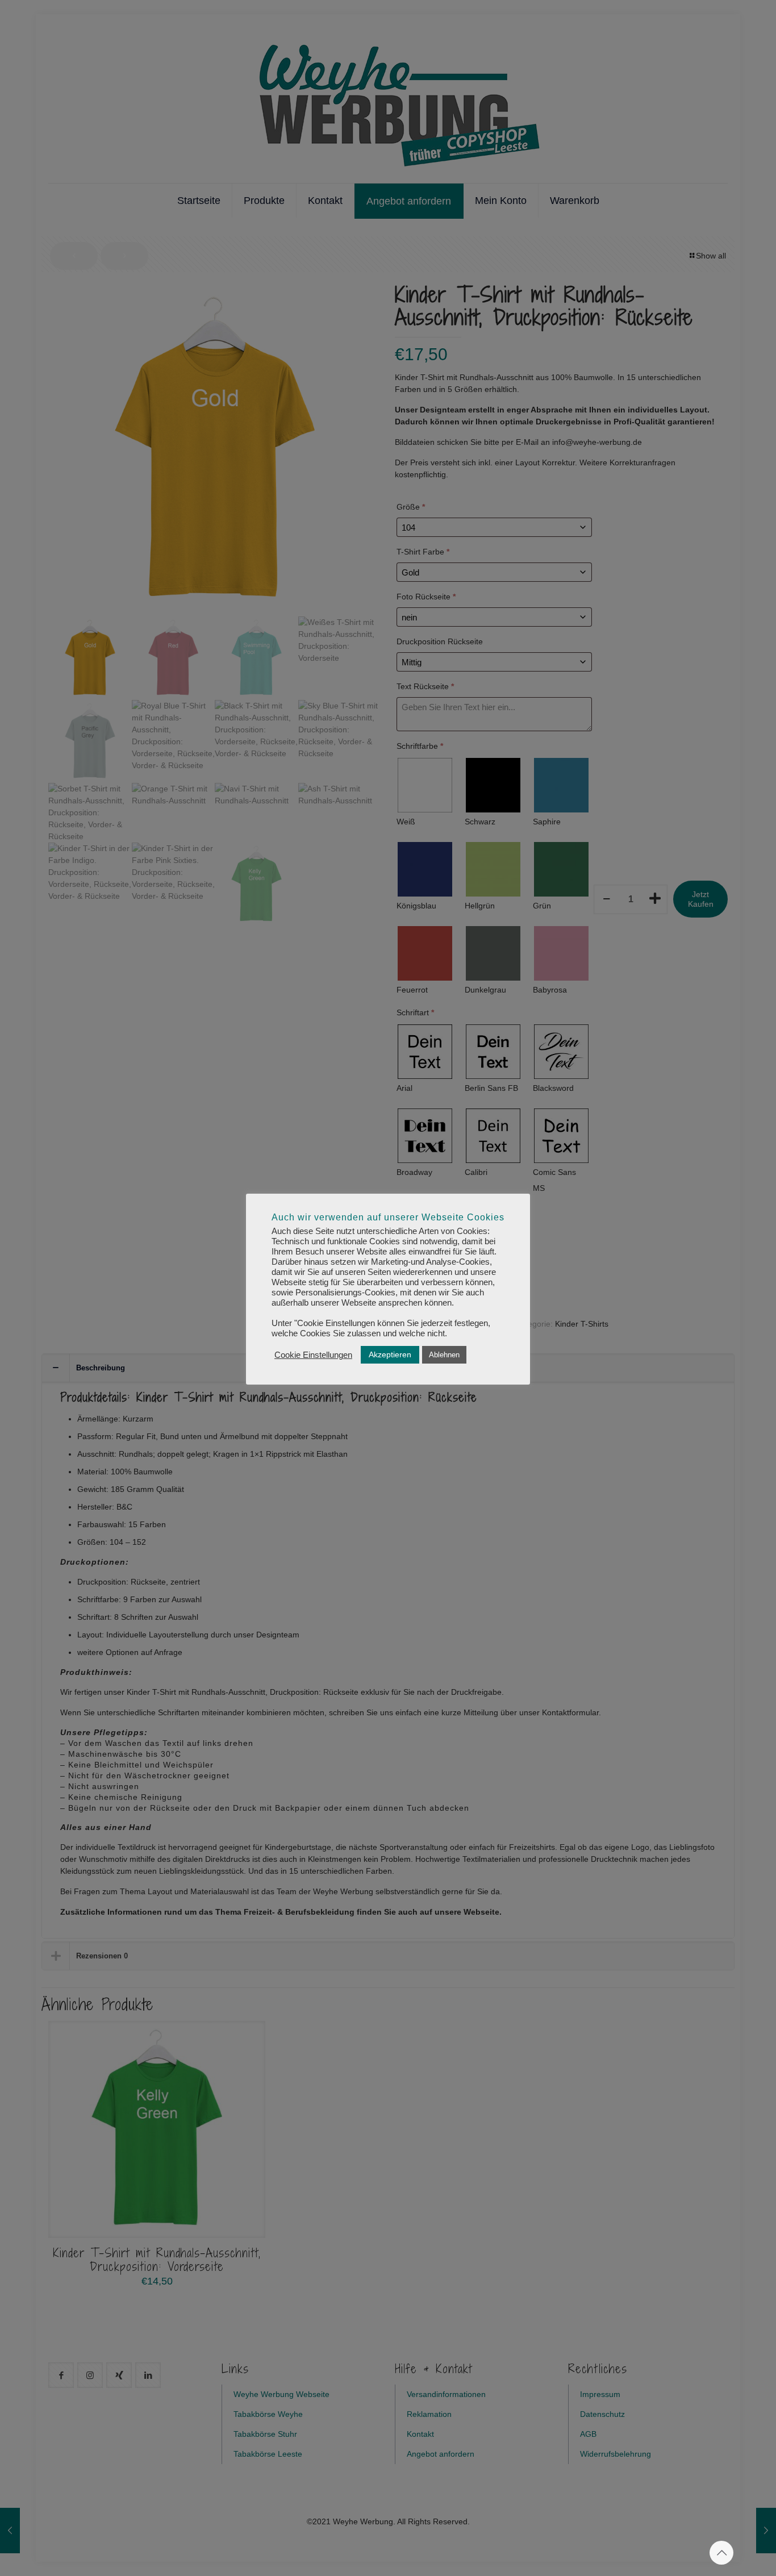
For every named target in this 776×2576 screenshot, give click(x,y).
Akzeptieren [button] (390, 1354)
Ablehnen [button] (444, 1355)
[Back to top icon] (721, 2553)
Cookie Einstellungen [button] (313, 1355)
